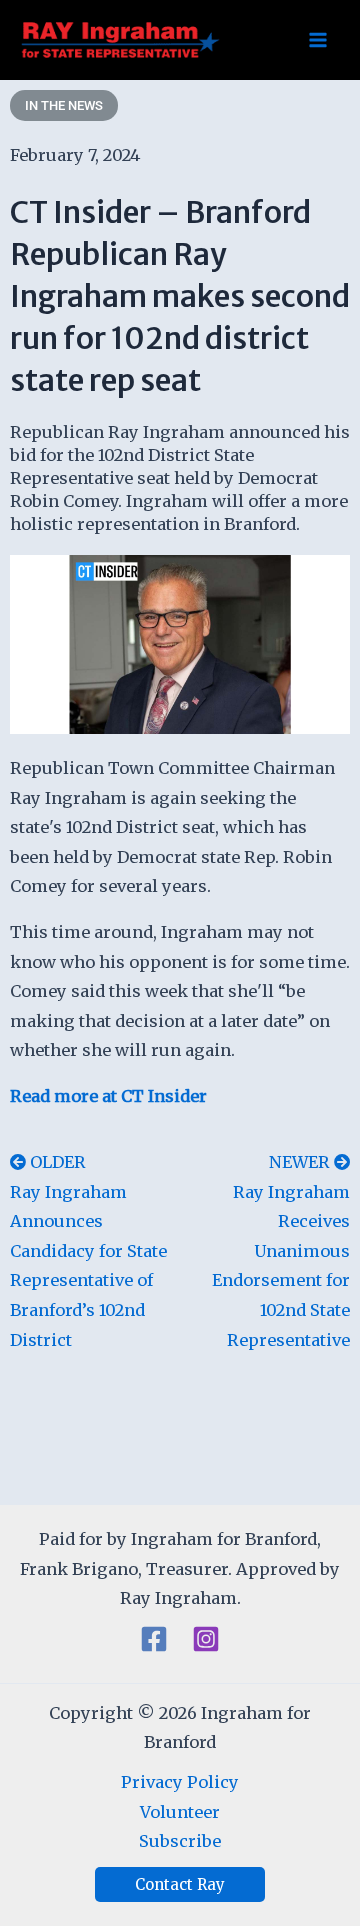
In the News (64, 105)
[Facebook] (154, 1639)
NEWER (301, 1162)
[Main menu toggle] (317, 40)
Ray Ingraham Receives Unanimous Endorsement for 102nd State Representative (281, 1266)
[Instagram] (206, 1639)
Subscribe (180, 1841)
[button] (180, 1884)
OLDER (58, 1162)
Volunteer (180, 1812)
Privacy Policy (180, 1782)
